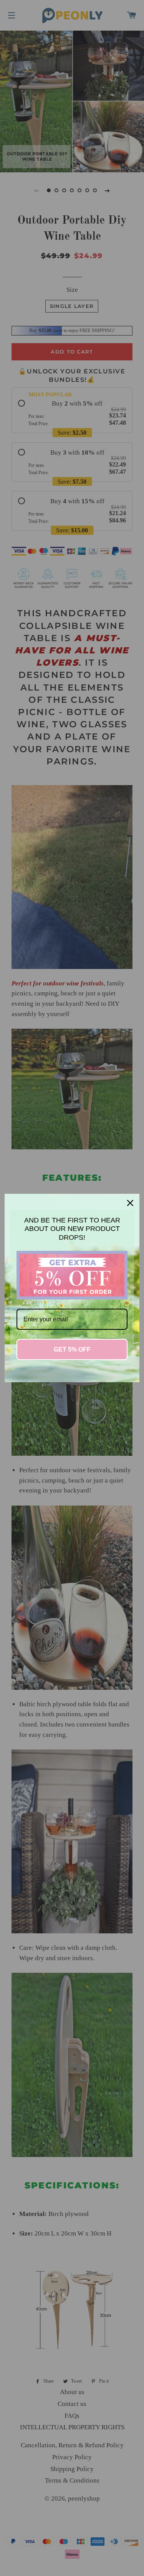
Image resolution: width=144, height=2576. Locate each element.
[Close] (130, 1203)
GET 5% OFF (72, 1349)
